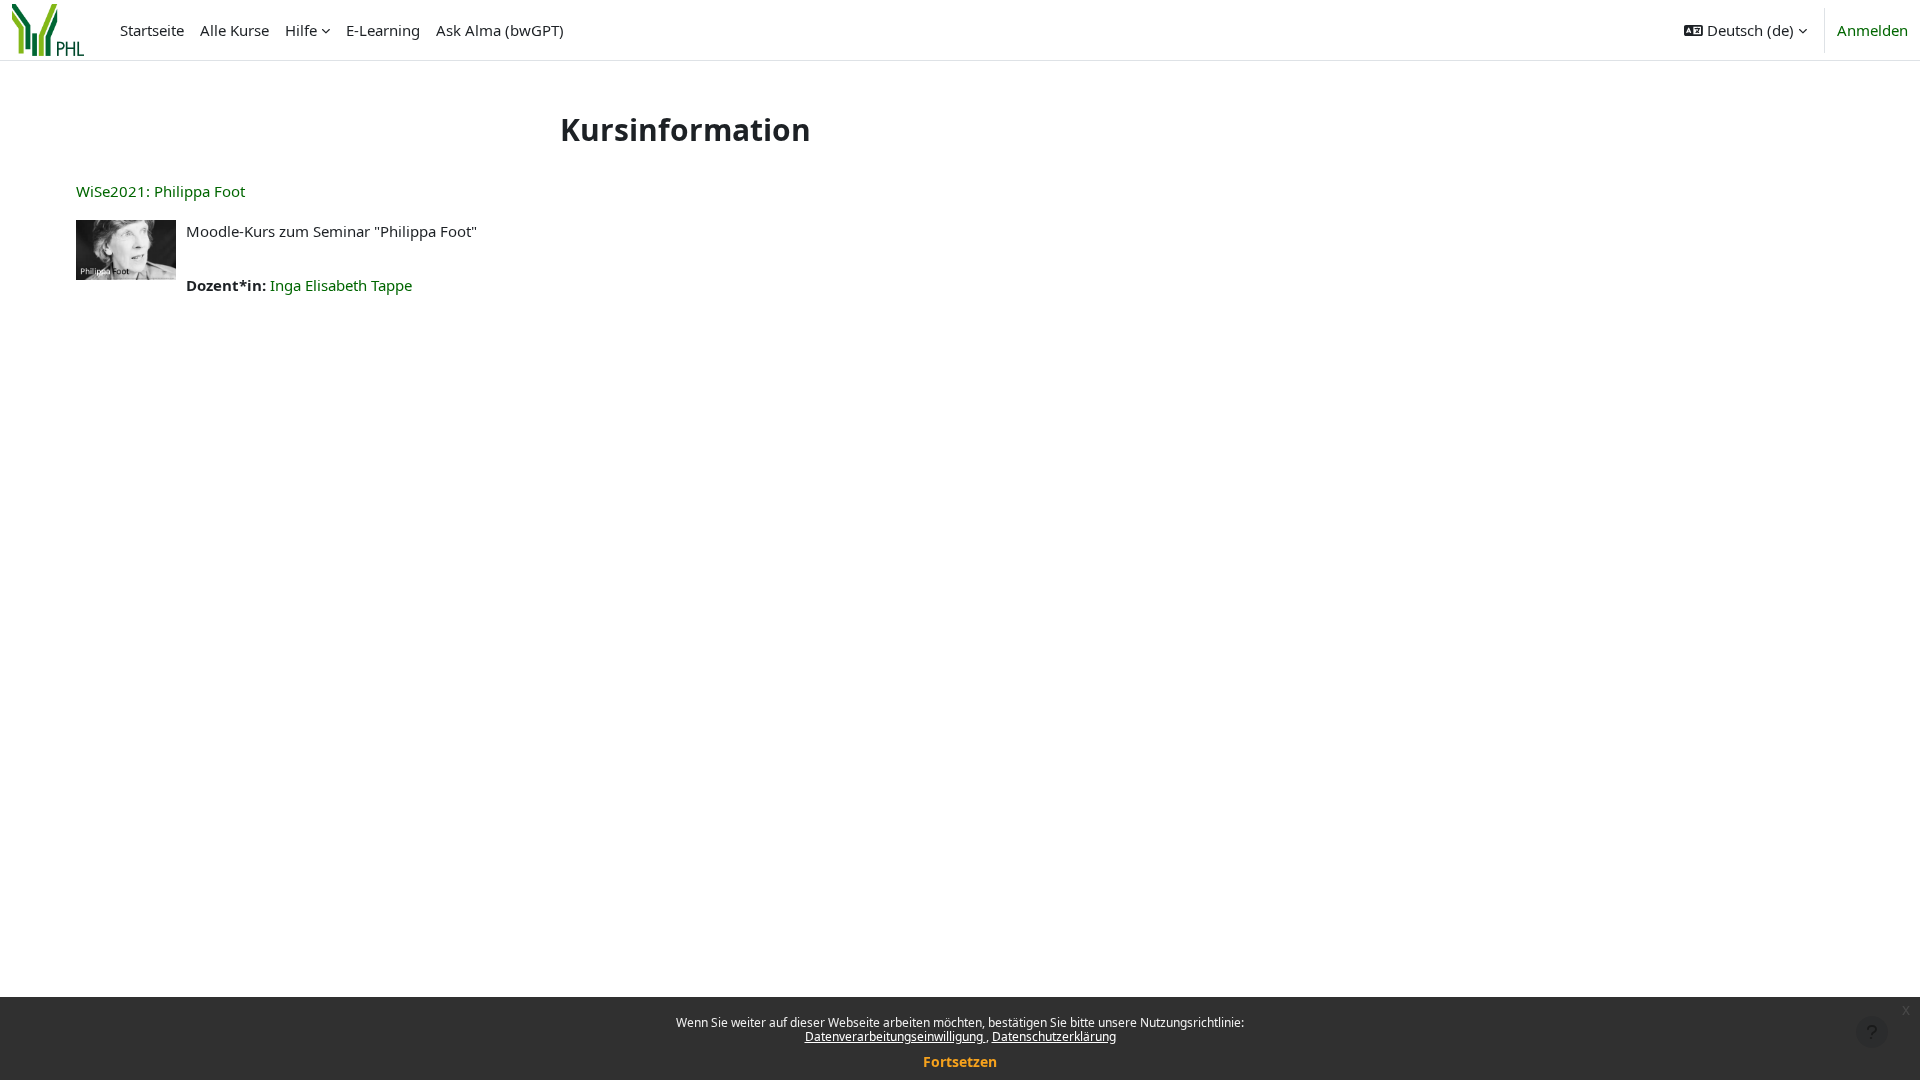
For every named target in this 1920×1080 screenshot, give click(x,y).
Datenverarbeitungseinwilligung (895, 1036)
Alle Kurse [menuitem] (234, 30)
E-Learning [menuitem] (383, 30)
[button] (1745, 30)
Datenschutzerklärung (1054, 1036)
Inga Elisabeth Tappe (341, 285)
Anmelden (1872, 30)
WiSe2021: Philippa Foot (160, 191)
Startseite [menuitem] (152, 30)
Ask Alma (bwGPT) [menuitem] (500, 30)
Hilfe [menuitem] (301, 30)
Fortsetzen (960, 1061)
